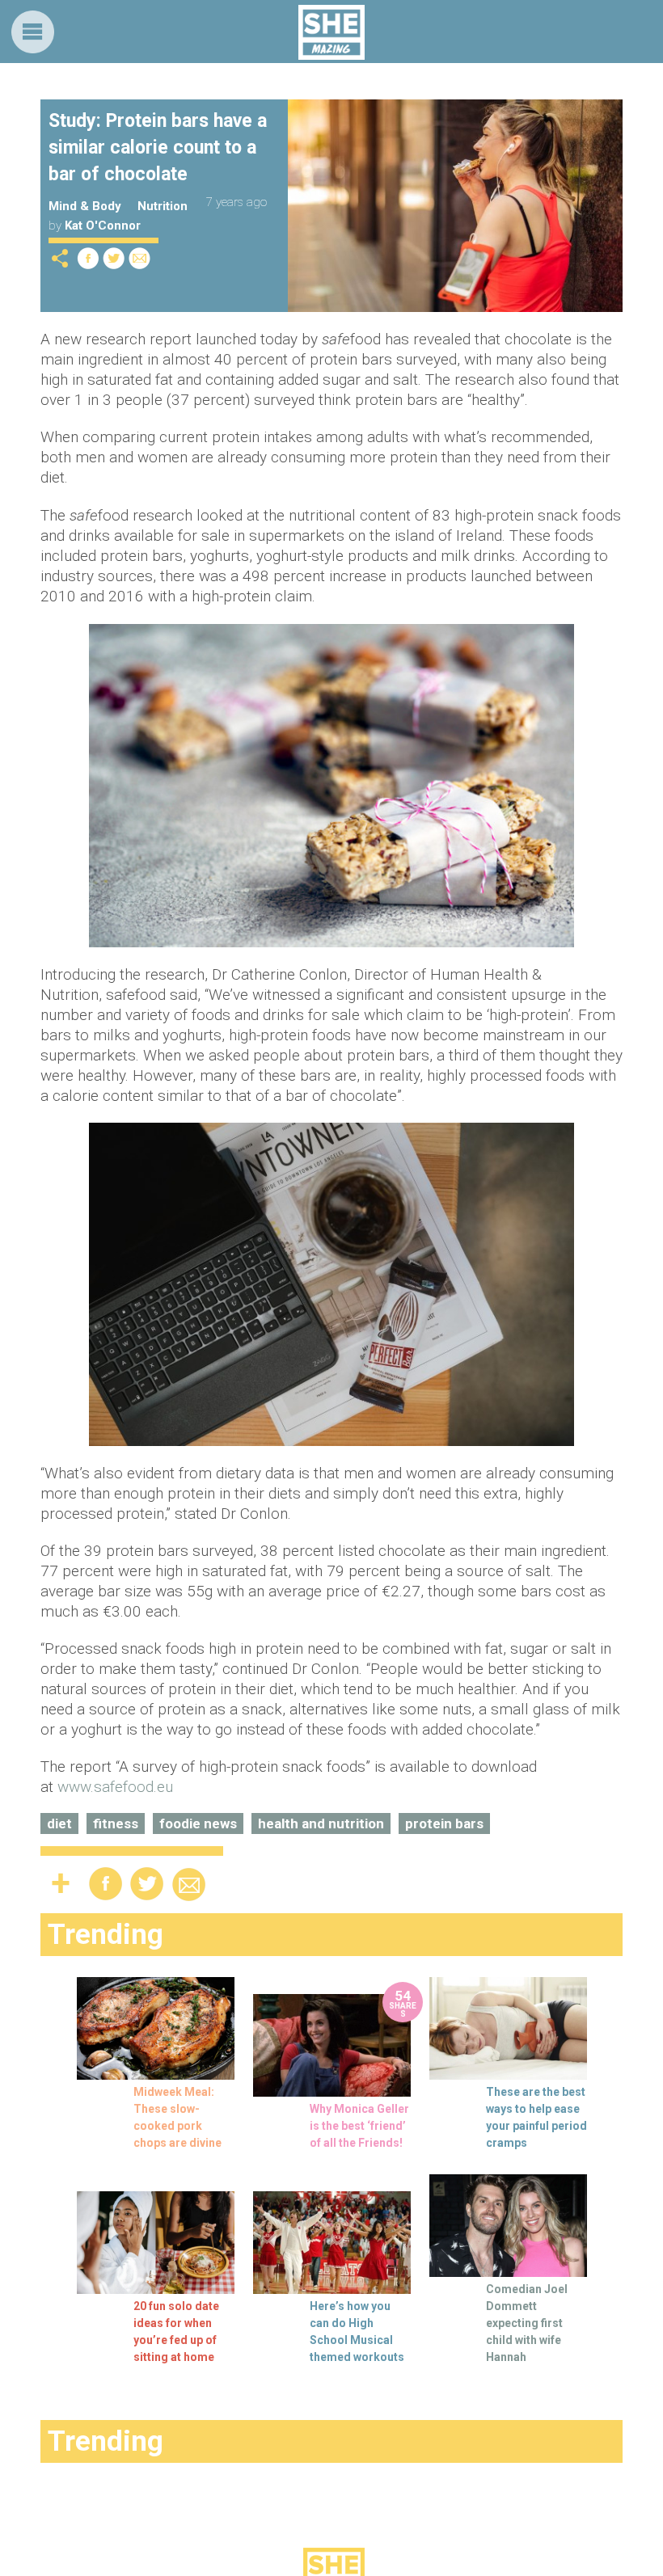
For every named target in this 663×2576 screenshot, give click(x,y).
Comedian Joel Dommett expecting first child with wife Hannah (527, 2323)
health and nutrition (321, 1823)
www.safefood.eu (115, 1787)
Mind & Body (85, 206)
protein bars (444, 1823)
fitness (116, 1823)
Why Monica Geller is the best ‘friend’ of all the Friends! (359, 2126)
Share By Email (140, 258)
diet (59, 1823)
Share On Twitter (114, 258)
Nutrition (163, 206)
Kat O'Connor (103, 226)
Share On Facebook (88, 258)
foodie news (198, 1823)
